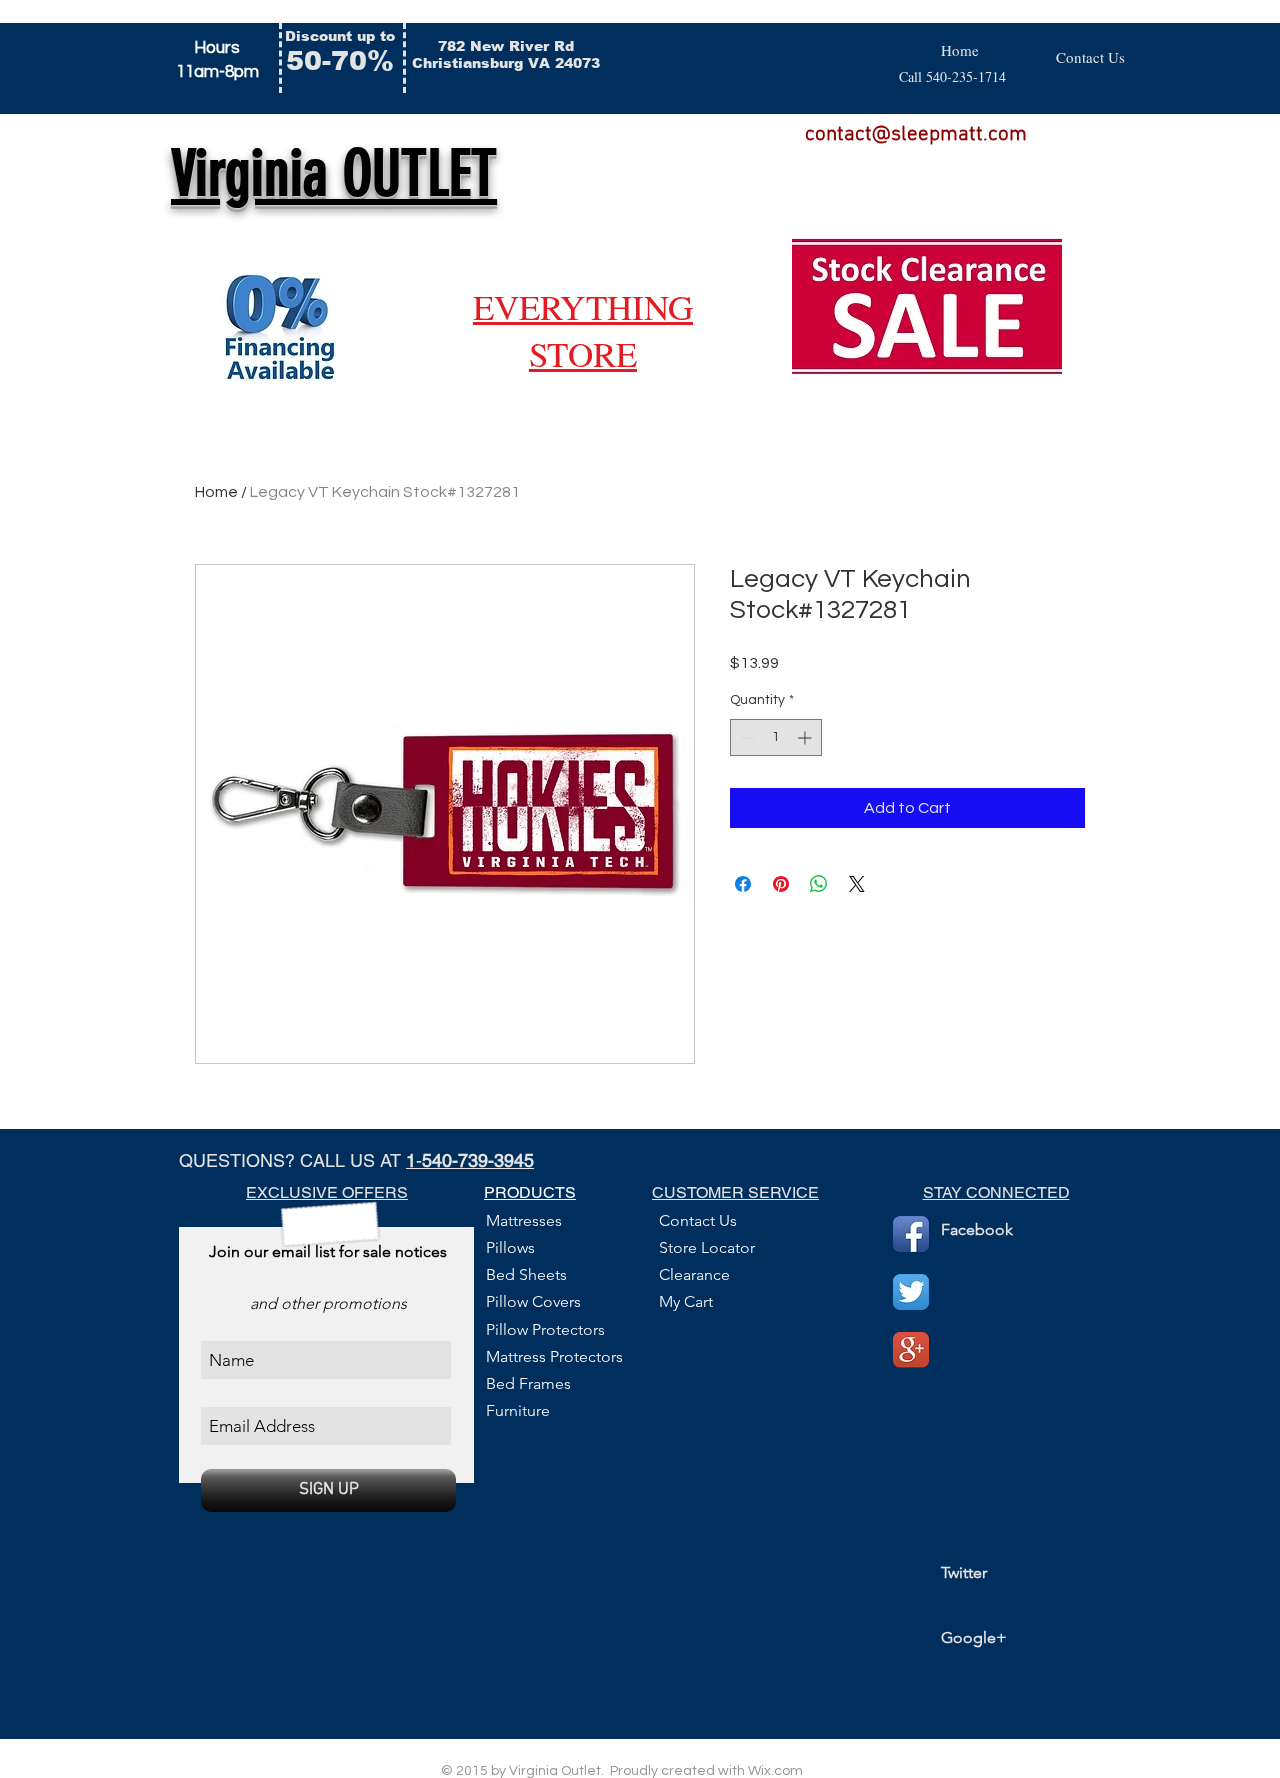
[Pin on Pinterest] (781, 884)
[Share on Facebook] (743, 884)
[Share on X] (857, 884)
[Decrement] (745, 737)
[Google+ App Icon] (911, 1350)
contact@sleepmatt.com (916, 134)
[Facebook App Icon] (911, 1234)
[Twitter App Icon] (911, 1292)
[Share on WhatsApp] (819, 884)
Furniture (518, 1410)
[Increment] (806, 737)
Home (216, 492)
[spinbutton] (776, 737)
